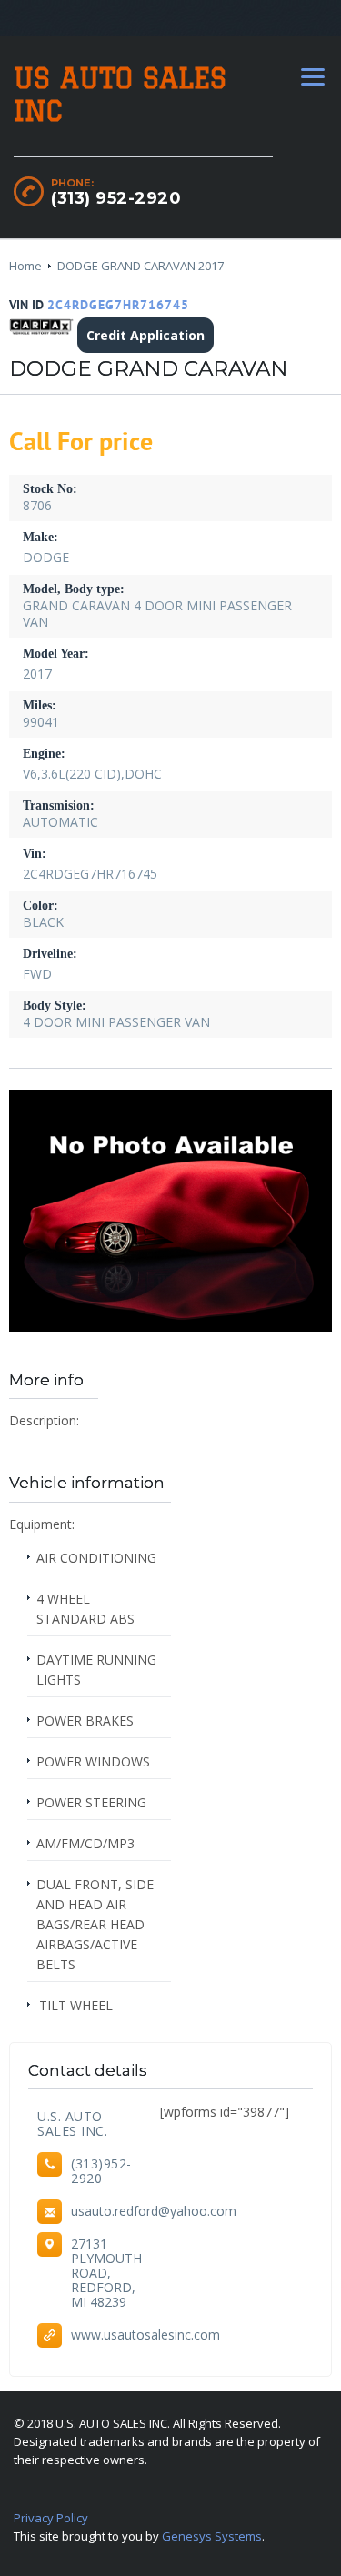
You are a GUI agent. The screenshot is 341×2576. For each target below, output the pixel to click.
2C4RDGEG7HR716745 (118, 305)
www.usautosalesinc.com (145, 2334)
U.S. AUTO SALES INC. (72, 2123)
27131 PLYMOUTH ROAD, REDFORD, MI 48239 (106, 2273)
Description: (44, 1420)
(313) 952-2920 (116, 198)
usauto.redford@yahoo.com (154, 2211)
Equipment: (42, 1524)
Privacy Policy (51, 2518)
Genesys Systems (212, 2536)
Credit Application (145, 335)
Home (25, 266)
